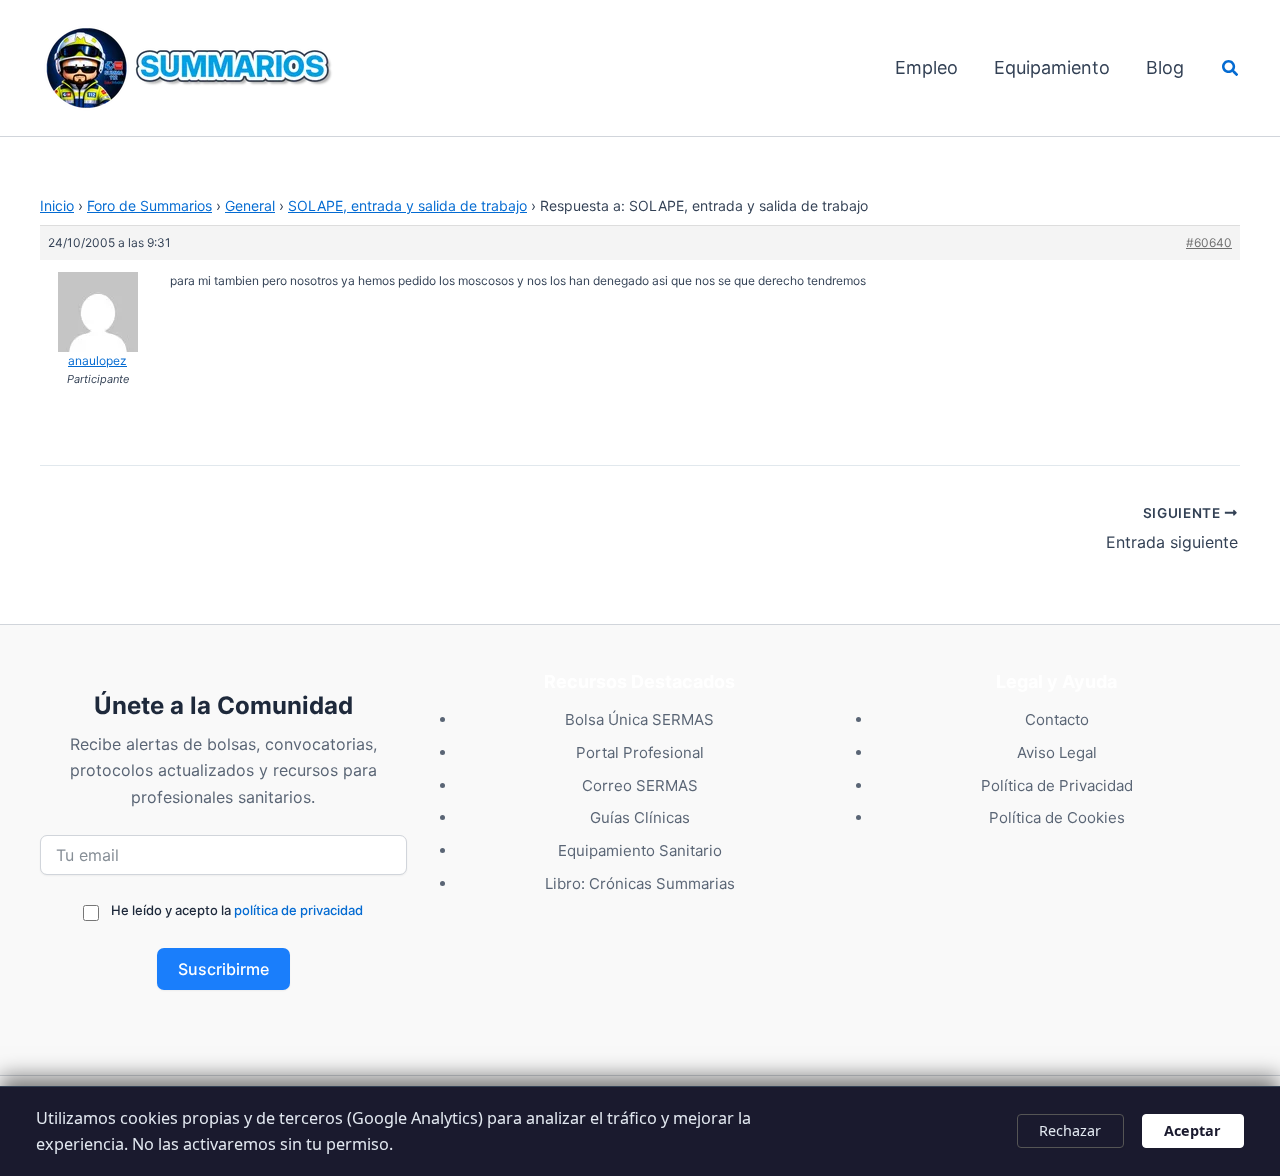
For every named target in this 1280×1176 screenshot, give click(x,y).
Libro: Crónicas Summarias (640, 883)
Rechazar (1070, 1130)
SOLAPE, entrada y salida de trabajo (407, 205)
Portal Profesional (640, 752)
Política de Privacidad (1057, 785)
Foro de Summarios (149, 205)
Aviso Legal (1057, 752)
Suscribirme (223, 969)
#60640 (1209, 242)
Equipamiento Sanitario (640, 850)
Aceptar (1192, 1130)
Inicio (57, 205)
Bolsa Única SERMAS (639, 719)
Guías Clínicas (640, 817)
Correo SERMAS (640, 785)
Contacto (1057, 719)
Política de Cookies (1057, 817)
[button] (1231, 68)
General (250, 205)
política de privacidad (298, 910)
